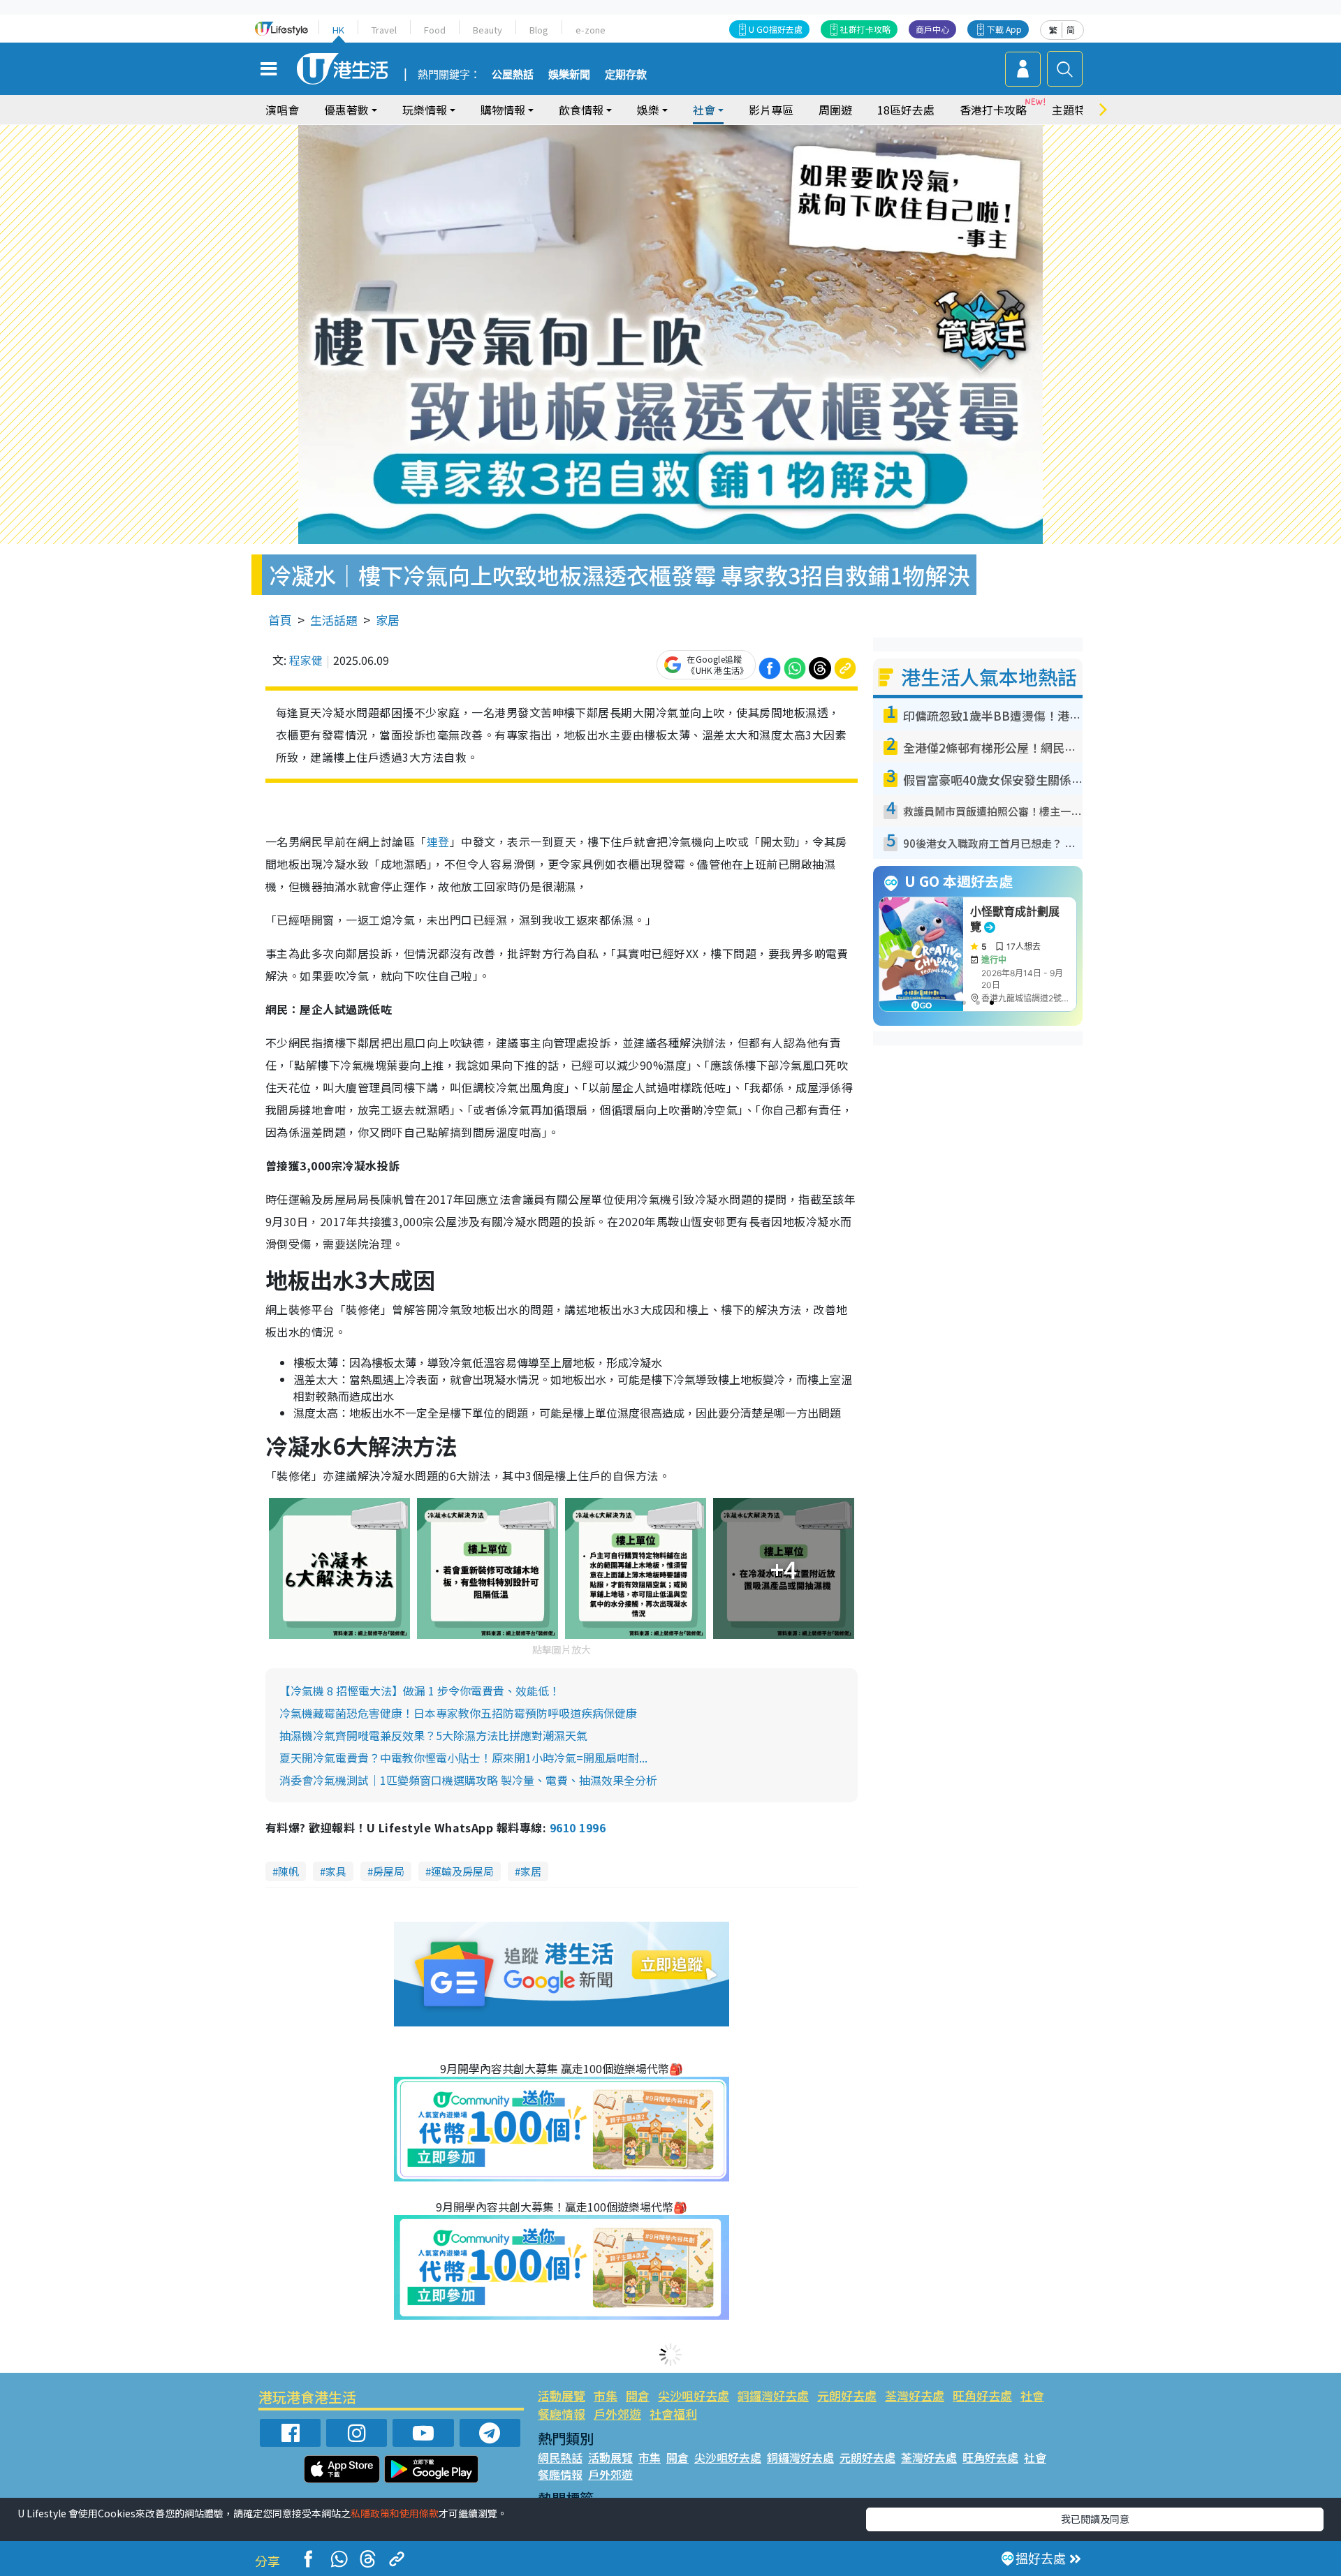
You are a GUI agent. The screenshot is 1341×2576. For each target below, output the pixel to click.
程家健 (306, 660)
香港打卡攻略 (993, 110)
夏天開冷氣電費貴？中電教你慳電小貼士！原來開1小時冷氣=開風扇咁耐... (463, 1758)
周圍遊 (835, 110)
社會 (1032, 2395)
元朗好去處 (847, 2395)
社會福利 (673, 2414)
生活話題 (334, 620)
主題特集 (1074, 110)
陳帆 (288, 1871)
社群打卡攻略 (865, 29)
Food (435, 30)
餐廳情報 (562, 2414)
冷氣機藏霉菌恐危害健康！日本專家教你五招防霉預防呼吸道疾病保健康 (458, 1713)
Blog (539, 30)
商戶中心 (932, 29)
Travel (384, 30)
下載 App (1004, 29)
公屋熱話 (513, 75)
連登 (438, 841)
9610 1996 (578, 1827)
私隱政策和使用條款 (395, 2513)
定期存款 (626, 75)
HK (338, 30)
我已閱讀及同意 (1095, 2519)
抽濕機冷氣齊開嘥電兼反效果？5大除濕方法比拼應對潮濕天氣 (433, 1735)
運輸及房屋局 (462, 1871)
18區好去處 (906, 110)
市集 (606, 2395)
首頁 (280, 620)
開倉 (638, 2395)
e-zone (591, 30)
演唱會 (282, 110)
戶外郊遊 (617, 2414)
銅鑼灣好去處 (773, 2395)
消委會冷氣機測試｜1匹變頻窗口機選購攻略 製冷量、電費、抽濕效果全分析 (468, 1780)
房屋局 (389, 1871)
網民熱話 (560, 2457)
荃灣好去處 (915, 2395)
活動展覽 (562, 2395)
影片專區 (771, 110)
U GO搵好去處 (776, 29)
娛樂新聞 (569, 75)
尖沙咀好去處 (694, 2395)
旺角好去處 (982, 2395)
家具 (336, 1871)
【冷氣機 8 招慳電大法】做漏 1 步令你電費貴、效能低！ (420, 1691)
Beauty (488, 30)
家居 (388, 620)
